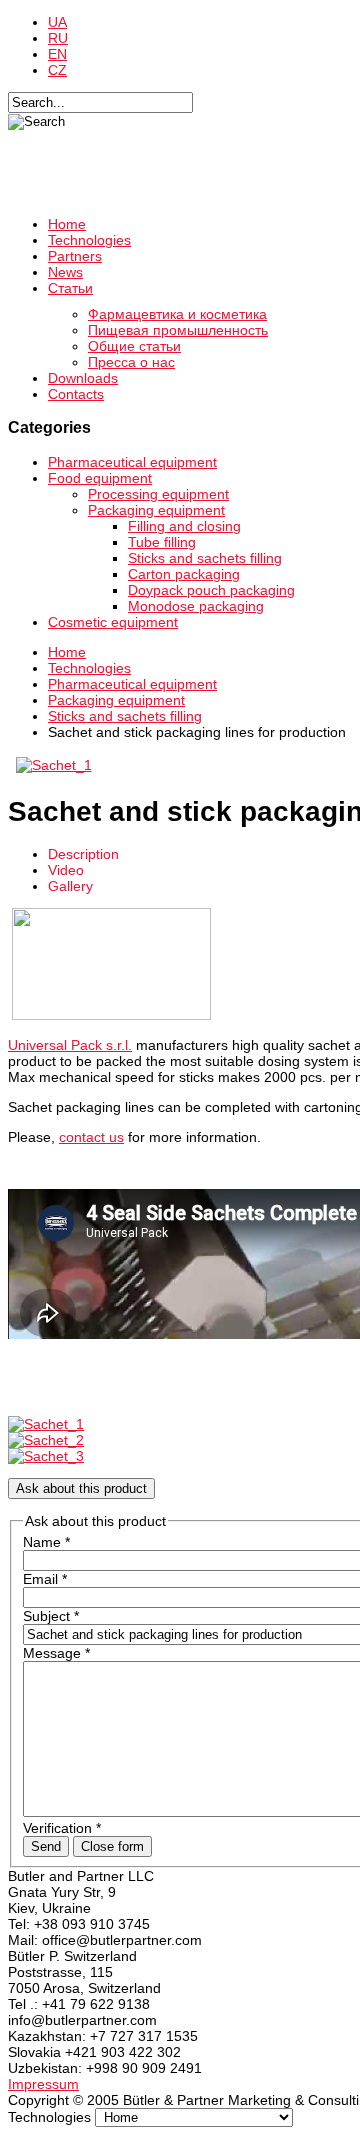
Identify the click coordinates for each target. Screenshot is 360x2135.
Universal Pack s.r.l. (70, 1045)
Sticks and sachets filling (205, 558)
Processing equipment (158, 494)
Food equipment (100, 478)
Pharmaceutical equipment (132, 462)
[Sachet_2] (46, 1440)
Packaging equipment (156, 510)
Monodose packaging (196, 606)
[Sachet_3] (46, 1456)
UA (57, 22)
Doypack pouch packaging (211, 590)
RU (58, 38)
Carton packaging (184, 574)
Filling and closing (184, 526)
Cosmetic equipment (113, 622)
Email (45, 1579)
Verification (62, 1828)
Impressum (43, 2084)
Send (46, 1846)
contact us (91, 1137)
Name (46, 1542)
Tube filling (162, 542)
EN (57, 54)
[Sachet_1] (53, 765)
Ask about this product (81, 1488)
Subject (51, 1616)
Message (56, 1653)
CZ (57, 70)
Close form (112, 1846)
